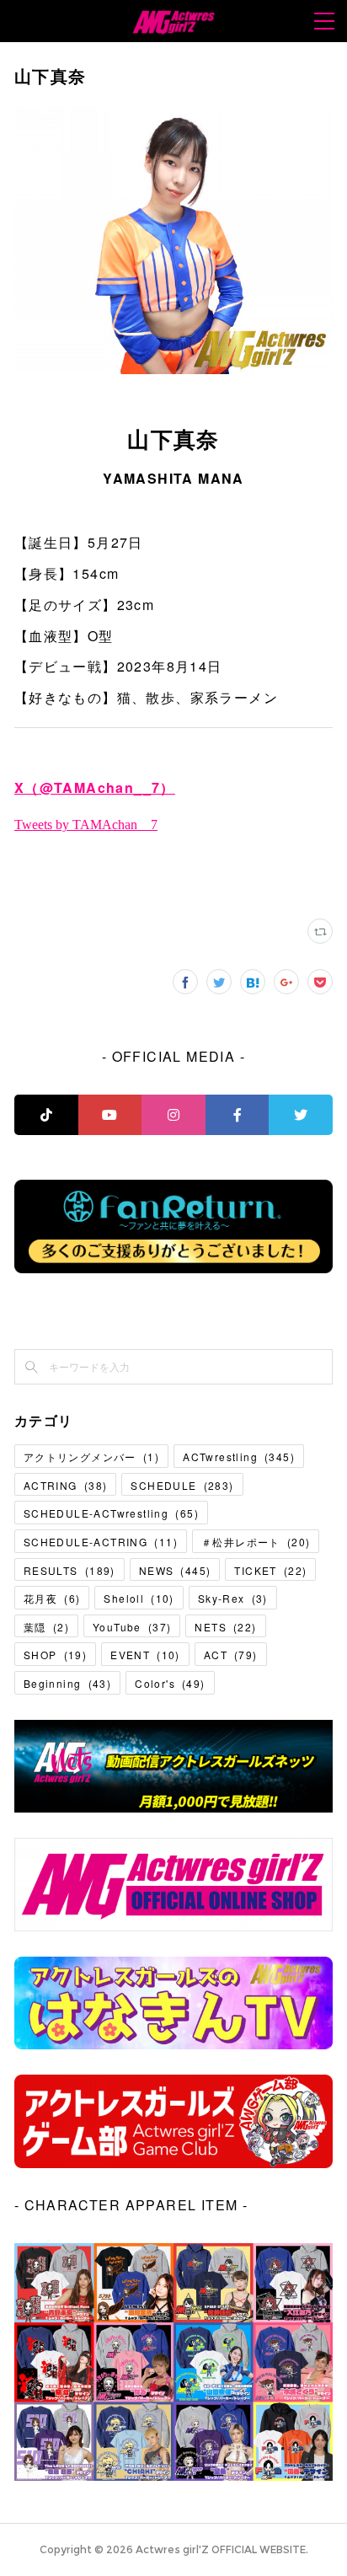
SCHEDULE (182, 1485)
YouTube (132, 1627)
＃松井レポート (256, 1542)
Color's (170, 1683)
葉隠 (46, 1627)
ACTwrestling (239, 1457)
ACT (231, 1655)
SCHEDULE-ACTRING (101, 1542)
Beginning (67, 1683)
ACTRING (65, 1485)
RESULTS (69, 1570)
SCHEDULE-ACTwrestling (111, 1513)
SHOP (55, 1655)
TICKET (270, 1570)
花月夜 (52, 1598)
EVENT (145, 1655)
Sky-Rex (233, 1598)
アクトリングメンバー (91, 1457)
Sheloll (139, 1598)
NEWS (175, 1570)
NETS (225, 1627)
